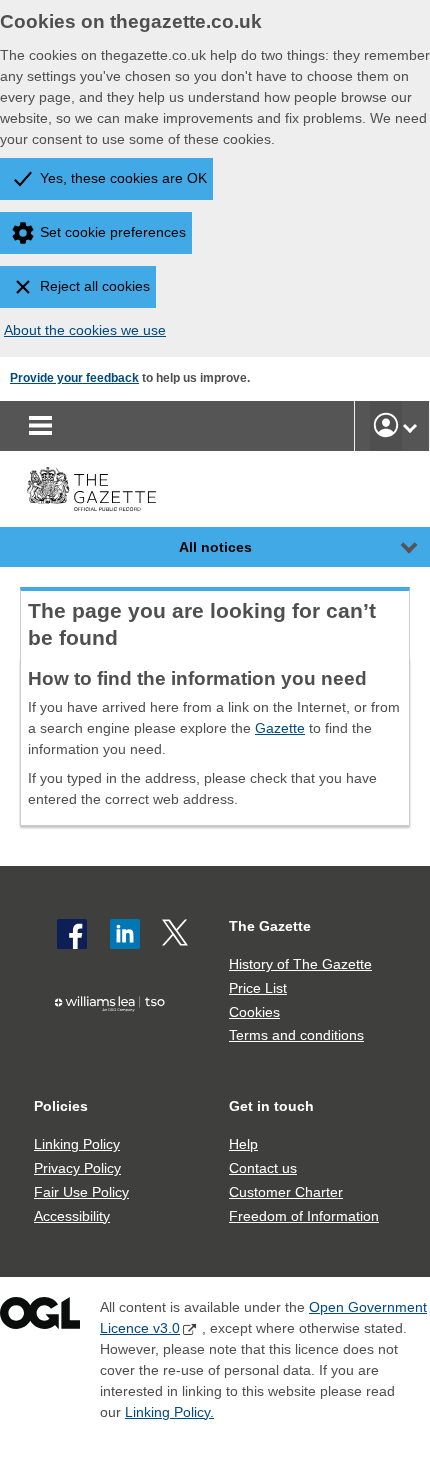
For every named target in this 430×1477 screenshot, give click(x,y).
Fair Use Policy (81, 1192)
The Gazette (270, 926)
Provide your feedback (74, 378)
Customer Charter (286, 1192)
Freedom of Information (304, 1216)
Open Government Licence (40, 1317)
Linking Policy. (169, 1412)
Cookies (254, 1012)
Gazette (280, 728)
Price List (258, 988)
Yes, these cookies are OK (123, 178)
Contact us (263, 1168)
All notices (215, 547)
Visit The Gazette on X (177, 934)
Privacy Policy (77, 1168)
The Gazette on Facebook (72, 934)
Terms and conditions (296, 1035)
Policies (61, 1106)
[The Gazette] (91, 489)
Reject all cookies (95, 286)
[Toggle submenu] (410, 426)
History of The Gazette (300, 964)
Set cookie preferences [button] (113, 232)
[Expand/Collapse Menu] (394, 547)
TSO (114, 1039)
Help (243, 1144)
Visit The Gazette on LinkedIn (125, 934)
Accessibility (72, 1216)
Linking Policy (77, 1144)
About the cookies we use (85, 330)
